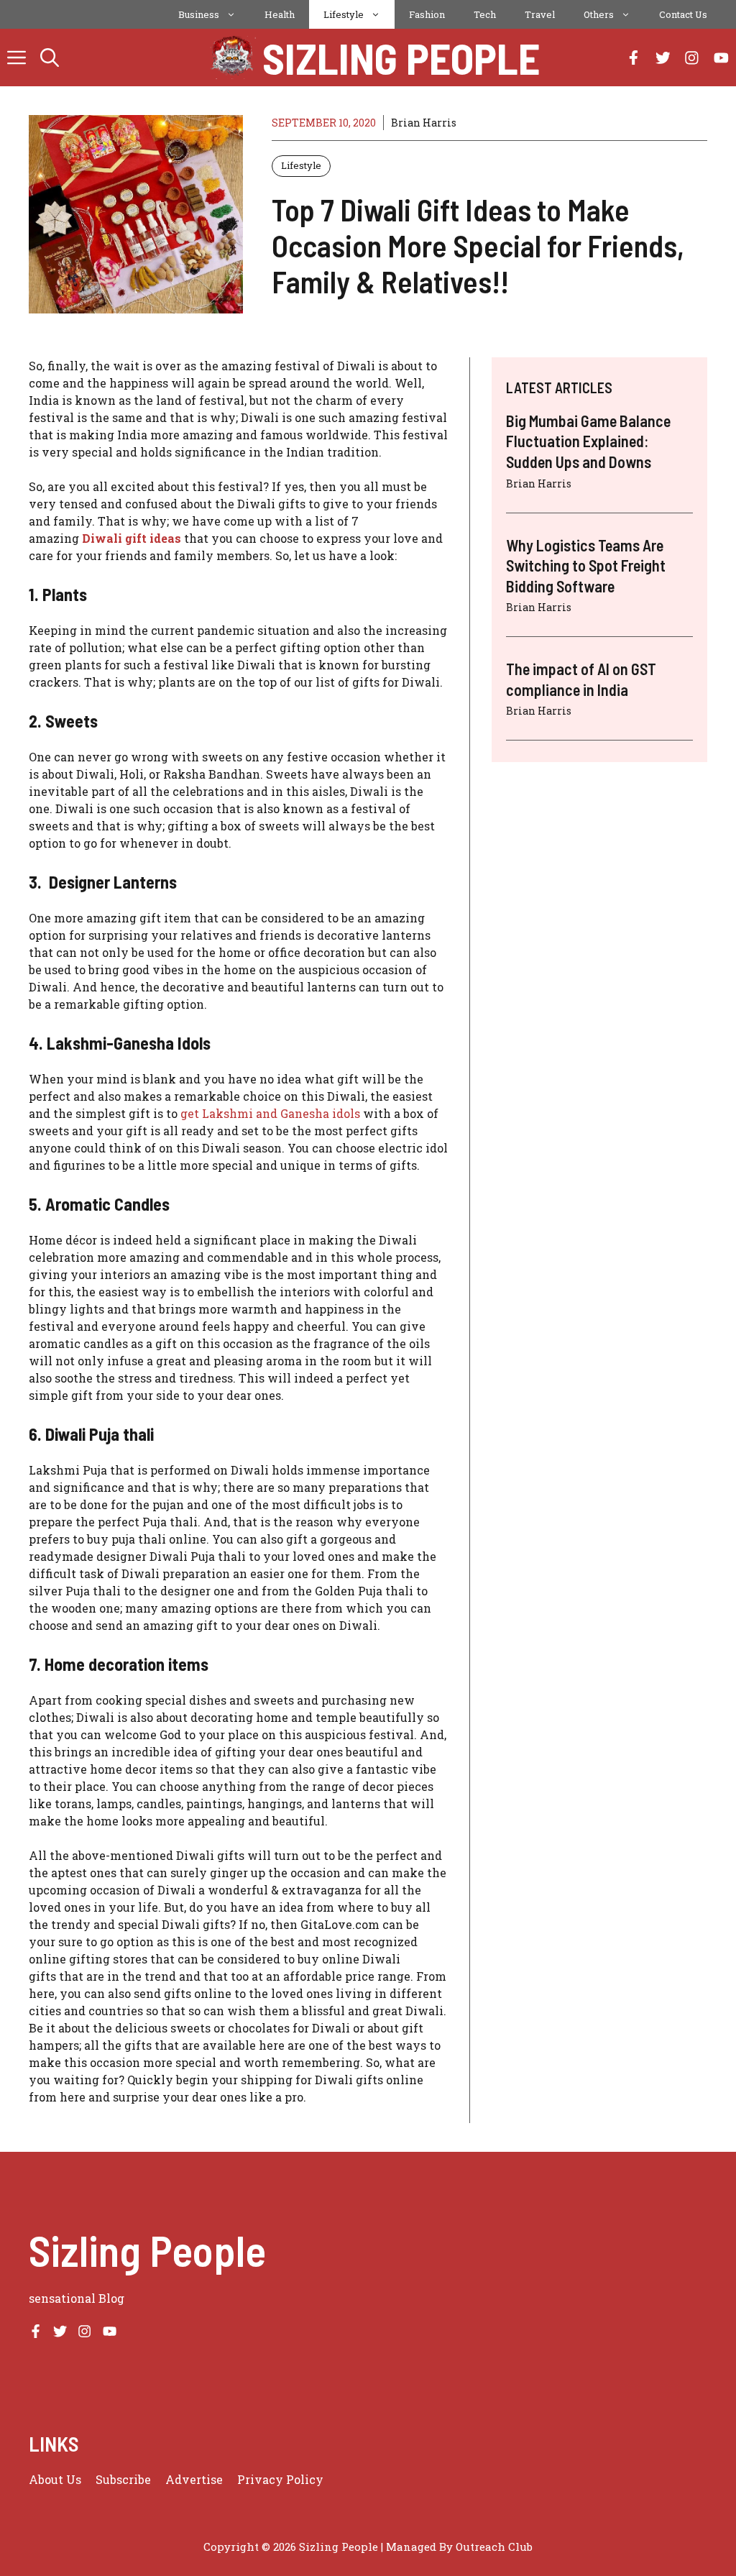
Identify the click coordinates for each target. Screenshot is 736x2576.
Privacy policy (280, 2479)
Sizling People (401, 58)
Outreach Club (494, 2547)
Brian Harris (424, 123)
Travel (540, 14)
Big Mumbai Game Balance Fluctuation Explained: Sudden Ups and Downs (588, 441)
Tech (485, 14)
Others (599, 14)
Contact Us (683, 14)
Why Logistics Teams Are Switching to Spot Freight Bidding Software (586, 565)
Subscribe (123, 2479)
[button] (50, 58)
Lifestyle (344, 14)
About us (55, 2479)
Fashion (427, 14)
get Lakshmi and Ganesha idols (270, 1113)
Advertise (194, 2479)
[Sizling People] (233, 58)
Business (199, 14)
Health (280, 14)
